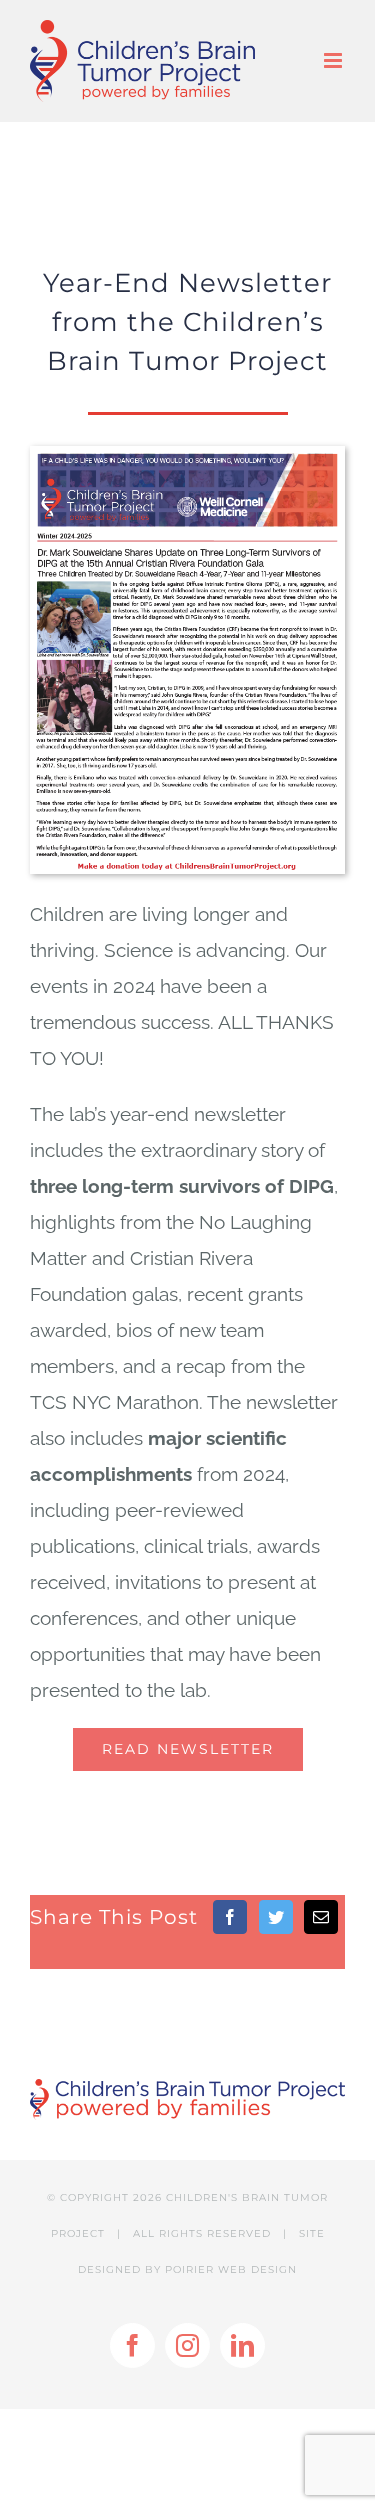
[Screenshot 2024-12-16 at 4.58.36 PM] (187, 455)
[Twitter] (276, 1917)
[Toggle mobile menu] (334, 60)
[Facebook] (230, 1917)
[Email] (321, 1917)
